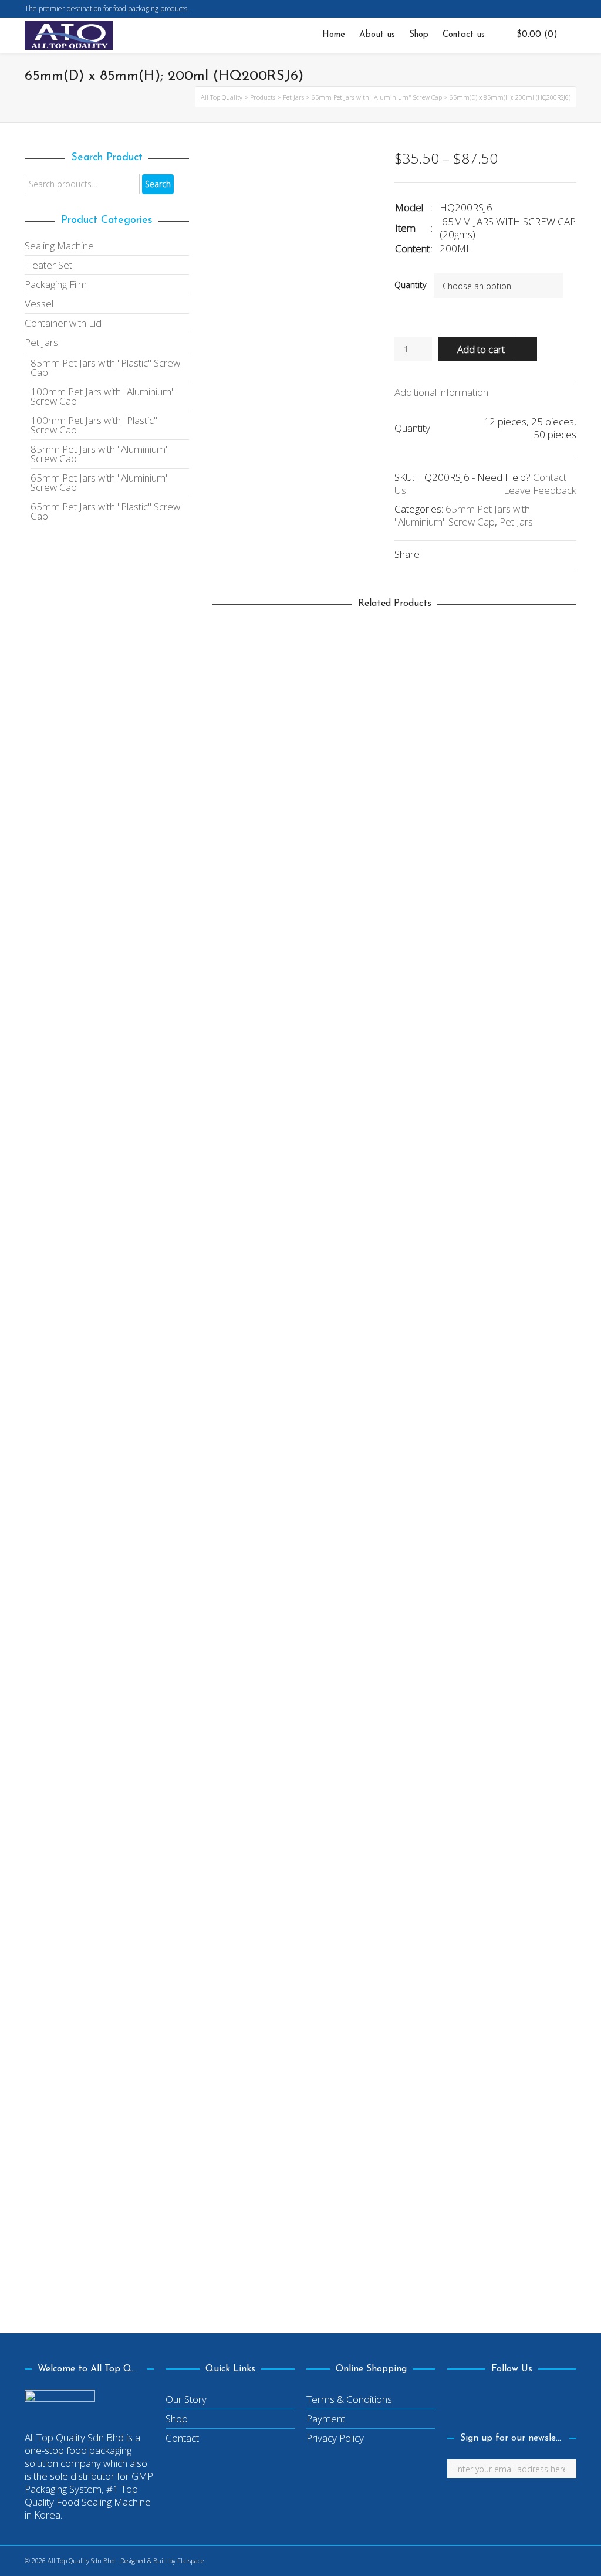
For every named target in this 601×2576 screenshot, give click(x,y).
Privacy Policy (335, 2438)
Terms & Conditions (349, 2399)
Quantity (410, 285)
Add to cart (481, 349)
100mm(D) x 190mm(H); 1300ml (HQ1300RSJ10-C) (335, 991)
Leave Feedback (540, 490)
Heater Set (48, 265)
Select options (252, 963)
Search (158, 184)
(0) (537, 35)
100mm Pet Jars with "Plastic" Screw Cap (309, 1004)
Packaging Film (56, 284)
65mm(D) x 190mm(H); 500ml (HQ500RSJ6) (323, 2240)
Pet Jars (516, 522)
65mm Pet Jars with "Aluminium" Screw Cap (462, 515)
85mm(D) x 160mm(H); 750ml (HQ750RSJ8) (321, 1407)
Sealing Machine (59, 245)
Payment (326, 2419)
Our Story (186, 2399)
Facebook (575, 9)
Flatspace (190, 2560)
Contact (182, 2438)
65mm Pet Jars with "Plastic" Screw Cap (105, 511)
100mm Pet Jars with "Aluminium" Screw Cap (103, 396)
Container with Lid (63, 323)
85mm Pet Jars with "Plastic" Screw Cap (105, 367)
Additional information (441, 392)
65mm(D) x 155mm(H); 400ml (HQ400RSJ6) (322, 1824)
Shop (177, 2419)
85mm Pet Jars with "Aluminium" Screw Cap (315, 1421)
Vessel (39, 304)
